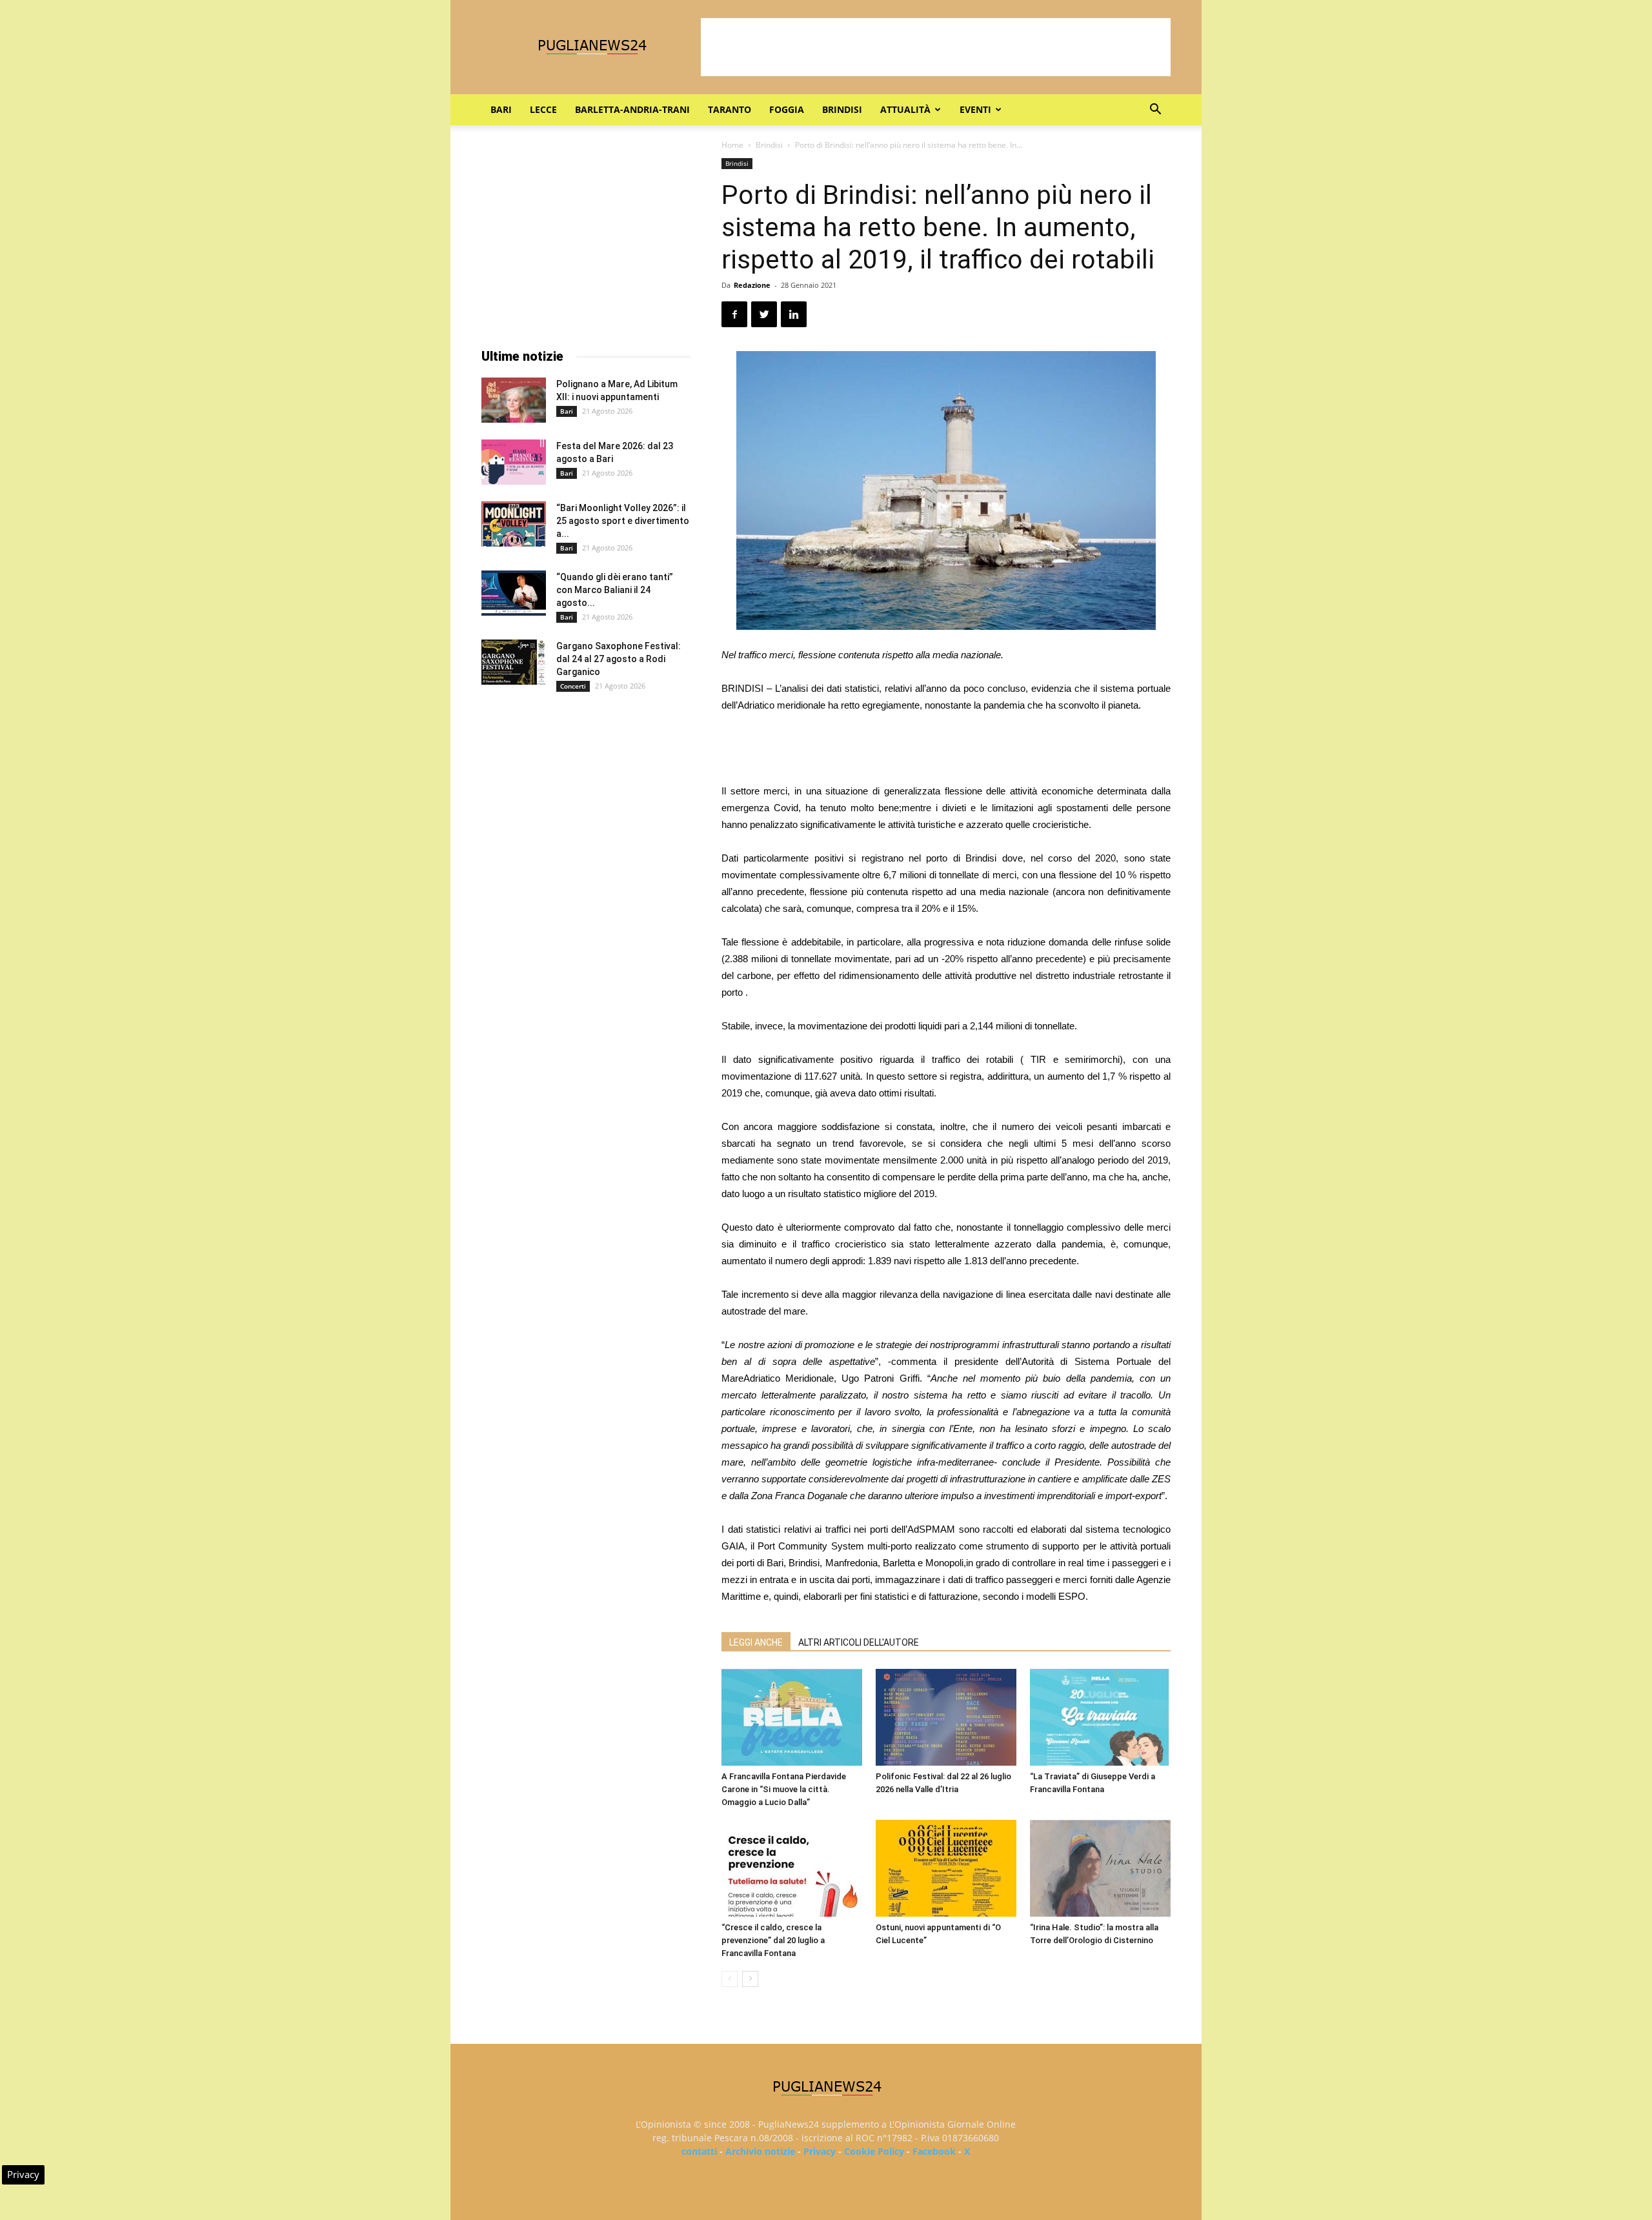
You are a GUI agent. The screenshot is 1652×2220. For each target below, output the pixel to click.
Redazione (752, 285)
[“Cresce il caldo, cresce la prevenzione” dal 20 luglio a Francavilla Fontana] (792, 1868)
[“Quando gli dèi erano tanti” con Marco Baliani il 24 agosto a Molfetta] (514, 593)
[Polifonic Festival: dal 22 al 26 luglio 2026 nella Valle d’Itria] (946, 1717)
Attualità (905, 109)
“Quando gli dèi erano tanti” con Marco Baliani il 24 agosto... (615, 590)
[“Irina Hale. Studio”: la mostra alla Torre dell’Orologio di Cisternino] (1100, 1868)
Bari (501, 109)
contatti (699, 2151)
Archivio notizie (760, 2151)
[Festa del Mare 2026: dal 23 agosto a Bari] (514, 462)
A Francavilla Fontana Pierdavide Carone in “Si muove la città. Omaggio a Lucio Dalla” (784, 1789)
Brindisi (842, 109)
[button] (1155, 111)
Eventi (975, 109)
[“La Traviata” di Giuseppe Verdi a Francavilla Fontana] (1100, 1717)
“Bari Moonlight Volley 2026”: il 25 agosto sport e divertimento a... (623, 521)
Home (732, 145)
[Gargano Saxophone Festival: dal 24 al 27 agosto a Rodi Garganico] (514, 662)
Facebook (934, 2151)
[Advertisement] (936, 47)
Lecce (543, 109)
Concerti (573, 686)
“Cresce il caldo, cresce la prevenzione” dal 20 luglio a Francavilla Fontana (773, 1940)
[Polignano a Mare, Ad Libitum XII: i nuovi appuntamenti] (514, 400)
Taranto (730, 109)
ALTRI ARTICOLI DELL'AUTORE (859, 1642)
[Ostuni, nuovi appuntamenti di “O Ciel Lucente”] (946, 1868)
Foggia (787, 109)
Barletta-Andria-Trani (632, 109)
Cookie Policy (874, 2151)
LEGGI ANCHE (756, 1642)
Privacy (820, 2151)
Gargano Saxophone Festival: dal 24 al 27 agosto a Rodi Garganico (619, 659)
